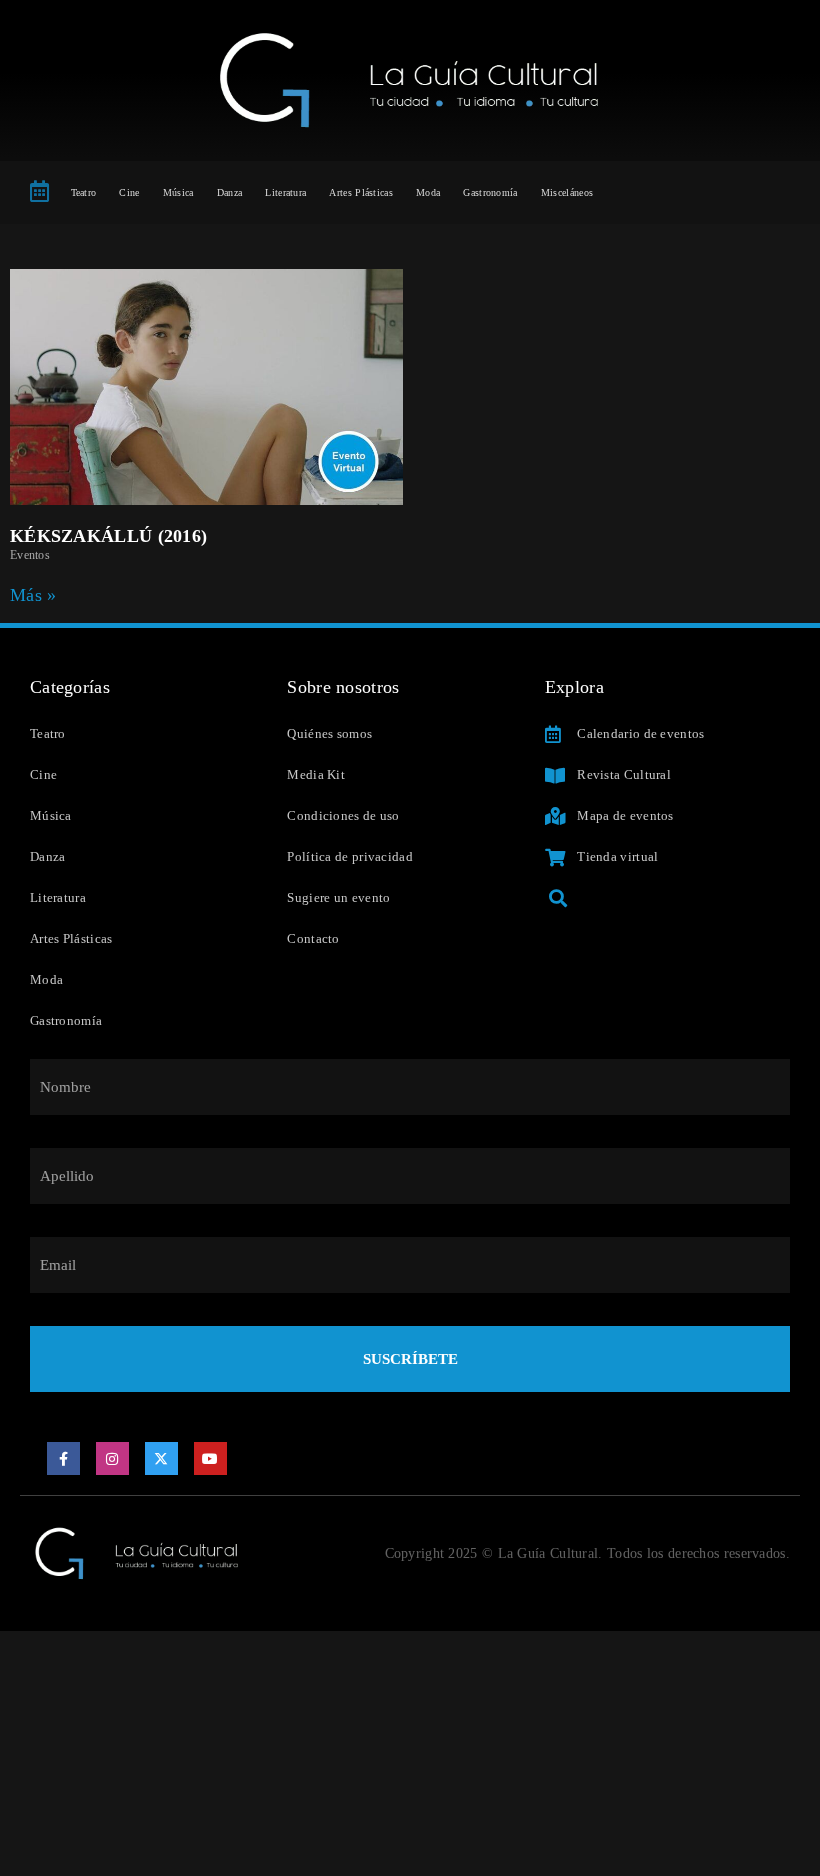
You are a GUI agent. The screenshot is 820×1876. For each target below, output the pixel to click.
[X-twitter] (162, 1459)
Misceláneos (567, 192)
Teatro (84, 192)
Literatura (285, 192)
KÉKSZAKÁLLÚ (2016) (108, 536)
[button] (558, 897)
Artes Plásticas (361, 192)
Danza (230, 192)
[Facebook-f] (64, 1459)
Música (178, 192)
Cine (129, 192)
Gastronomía (490, 192)
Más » (33, 595)
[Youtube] (211, 1459)
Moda (428, 192)
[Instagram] (113, 1459)
